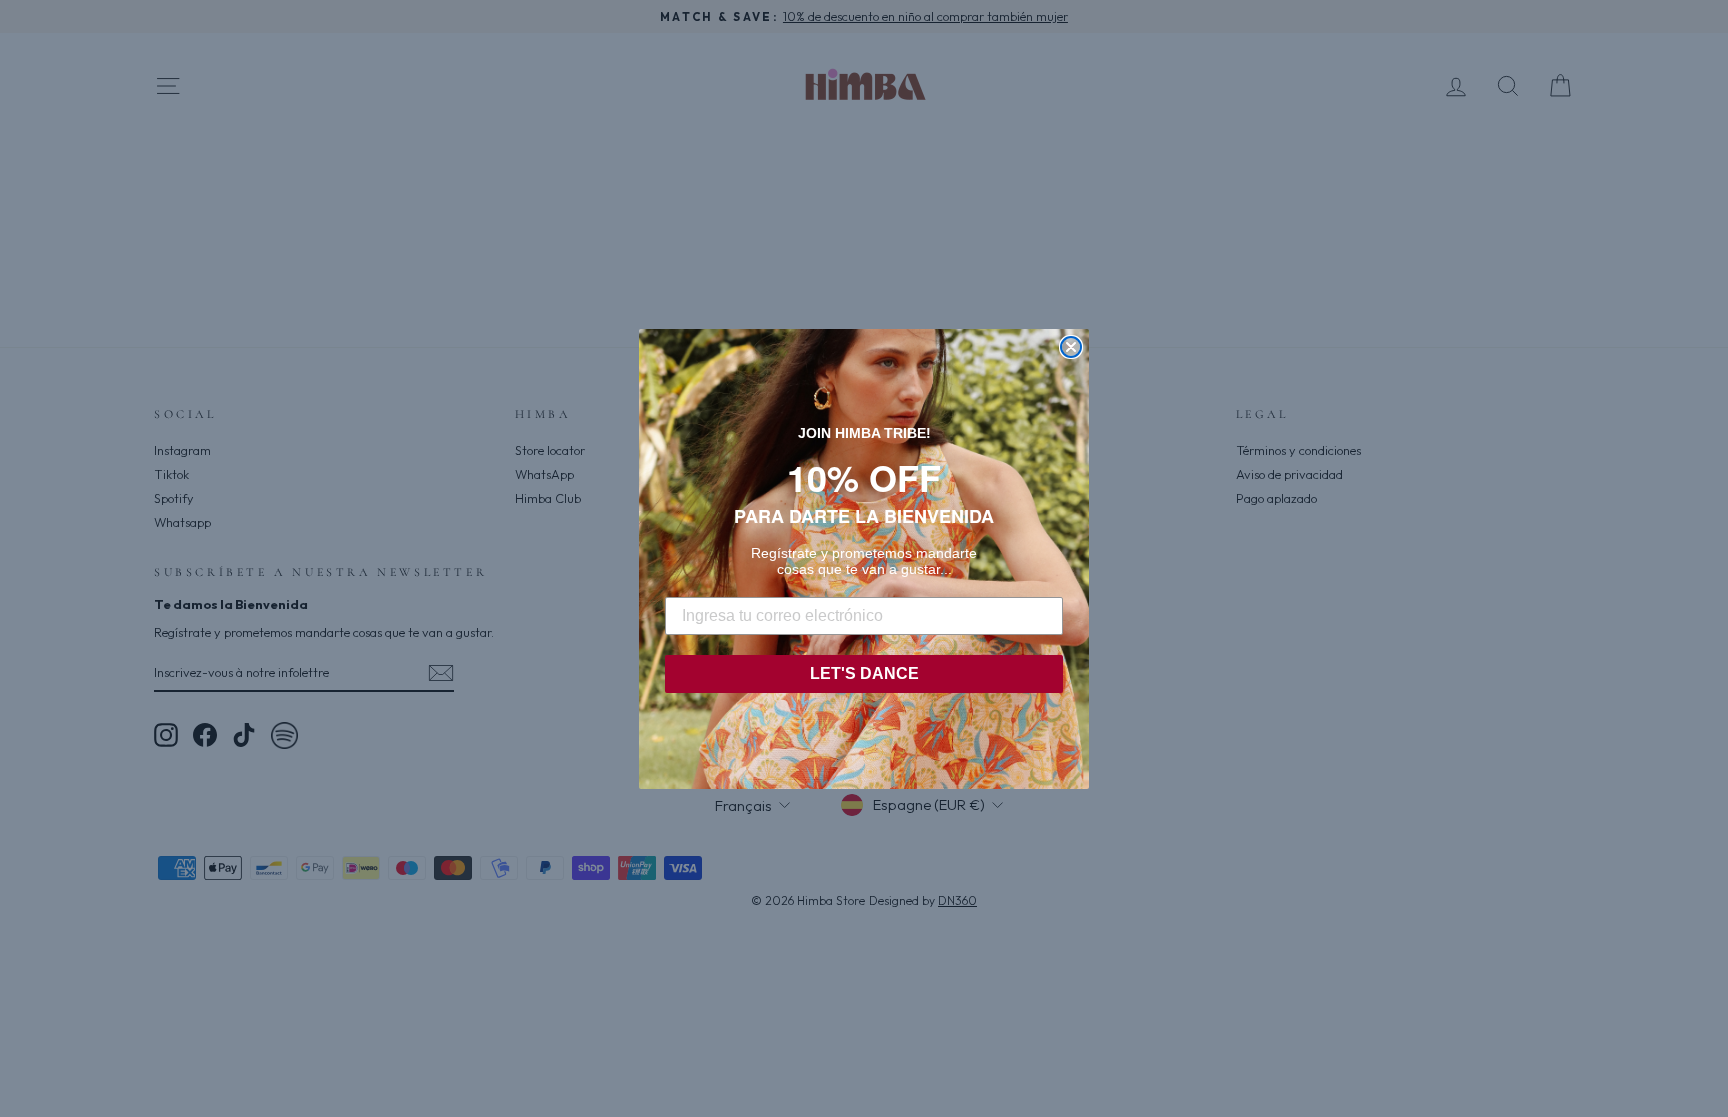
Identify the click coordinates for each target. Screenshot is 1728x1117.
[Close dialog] (1071, 347)
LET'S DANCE (864, 673)
